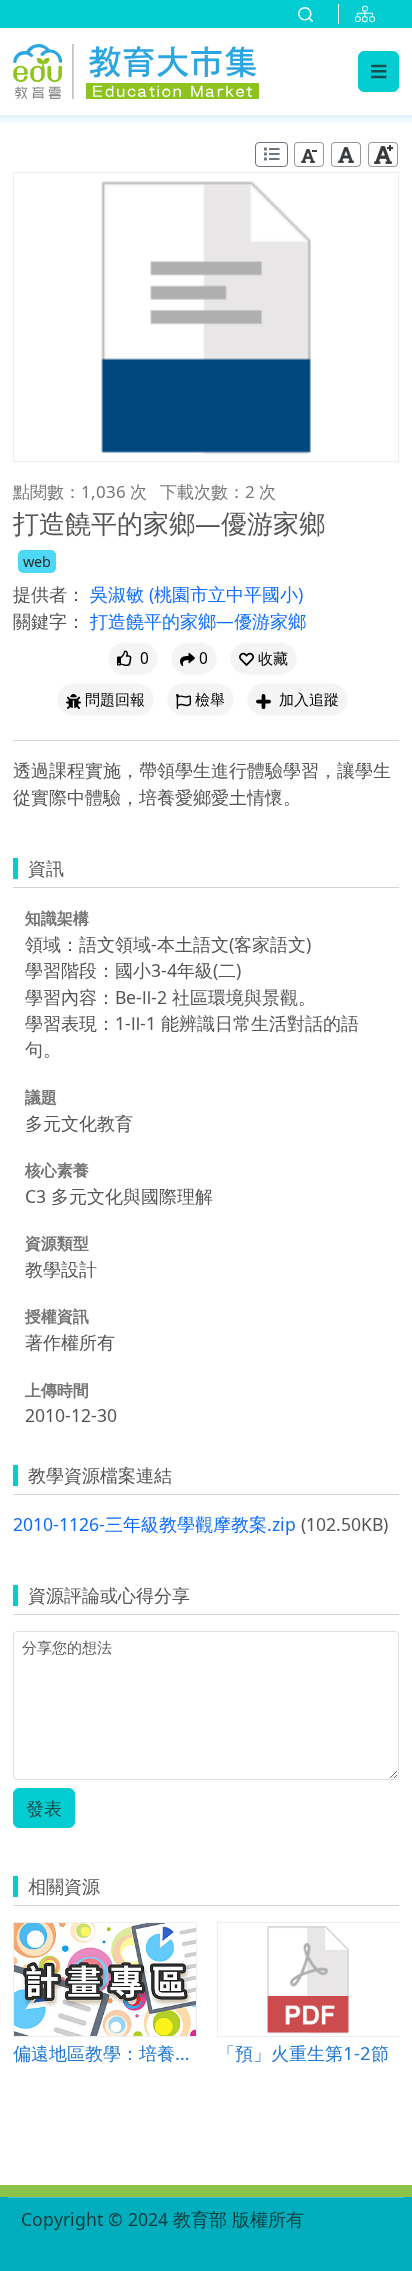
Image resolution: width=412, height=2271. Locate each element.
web (37, 561)
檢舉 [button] (210, 699)
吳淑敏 (119, 594)
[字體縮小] (309, 154)
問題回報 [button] (115, 699)
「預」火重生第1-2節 (303, 2052)
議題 (41, 1097)
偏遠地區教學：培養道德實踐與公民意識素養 (104, 2052)
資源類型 (57, 1243)
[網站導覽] (369, 14)
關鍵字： (49, 621)
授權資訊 (57, 1316)
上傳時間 (57, 1390)
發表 (44, 1808)
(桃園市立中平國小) (226, 594)
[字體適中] (346, 154)
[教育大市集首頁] (136, 68)
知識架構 (57, 918)
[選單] (378, 71)
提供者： (49, 594)
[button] (263, 658)
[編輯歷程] (271, 154)
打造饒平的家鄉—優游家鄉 (198, 621)
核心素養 (57, 1170)
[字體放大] (383, 154)
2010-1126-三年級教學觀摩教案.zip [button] (154, 1524)
